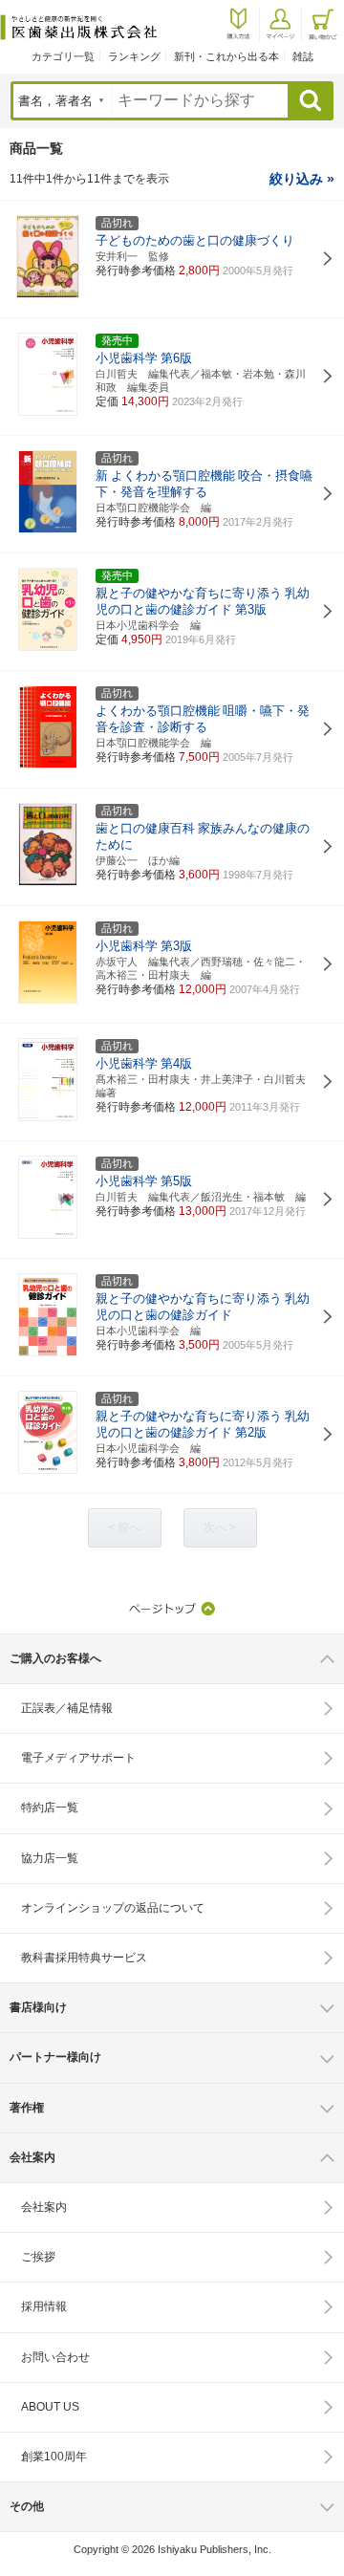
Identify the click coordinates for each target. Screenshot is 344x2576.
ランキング (134, 56)
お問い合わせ (55, 2357)
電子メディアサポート (78, 1758)
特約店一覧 (50, 1808)
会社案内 (44, 2207)
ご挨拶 (38, 2257)
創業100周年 (54, 2457)
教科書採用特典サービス (84, 1958)
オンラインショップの (113, 1908)
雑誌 (303, 56)
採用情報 (44, 2306)
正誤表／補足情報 (67, 1708)
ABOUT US (50, 2407)
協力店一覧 (50, 1858)
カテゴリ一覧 (63, 56)
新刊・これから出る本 (226, 56)
